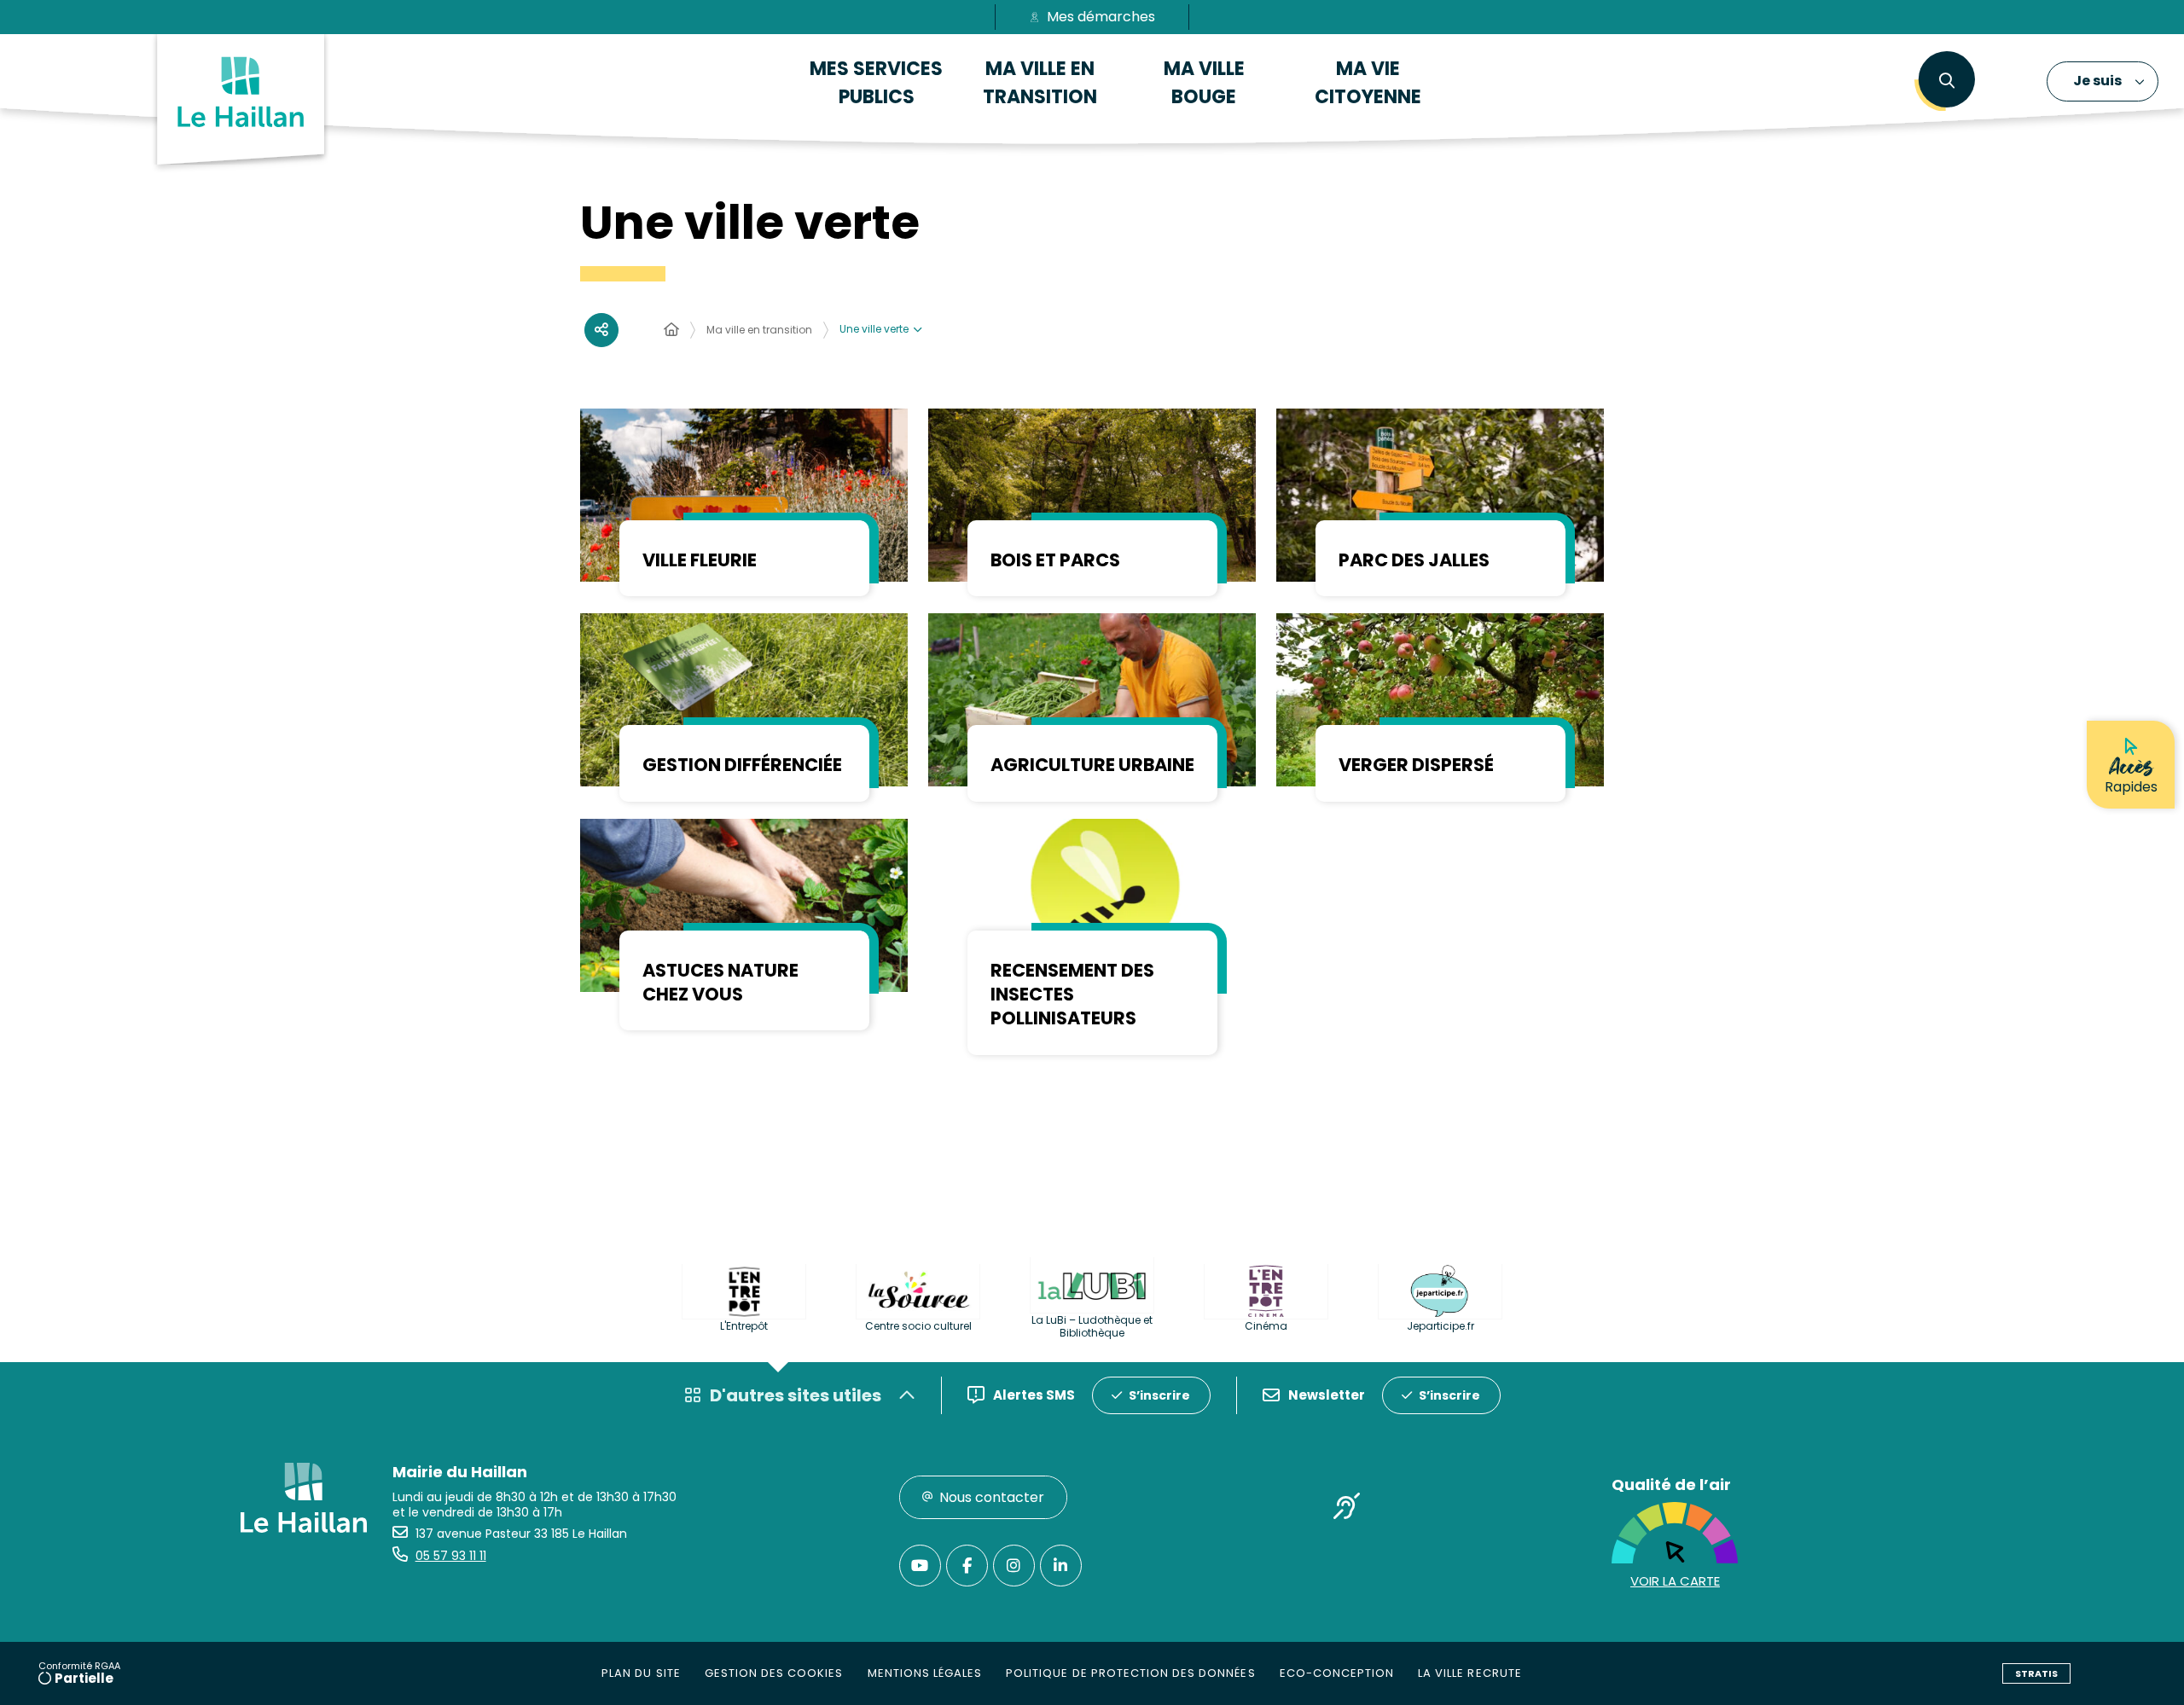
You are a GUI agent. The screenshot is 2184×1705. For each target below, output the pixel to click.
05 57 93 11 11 (451, 1556)
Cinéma (1266, 1326)
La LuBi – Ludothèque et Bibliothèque (1092, 1326)
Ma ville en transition (759, 330)
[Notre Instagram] (1014, 1566)
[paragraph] (744, 495)
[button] (1946, 81)
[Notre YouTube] (920, 1566)
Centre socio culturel (918, 1326)
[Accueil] (671, 330)
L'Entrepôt (744, 1326)
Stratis (2036, 1673)
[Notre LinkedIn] (1061, 1566)
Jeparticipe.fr (1441, 1326)
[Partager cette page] (601, 330)
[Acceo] (1347, 1510)
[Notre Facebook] (967, 1566)
